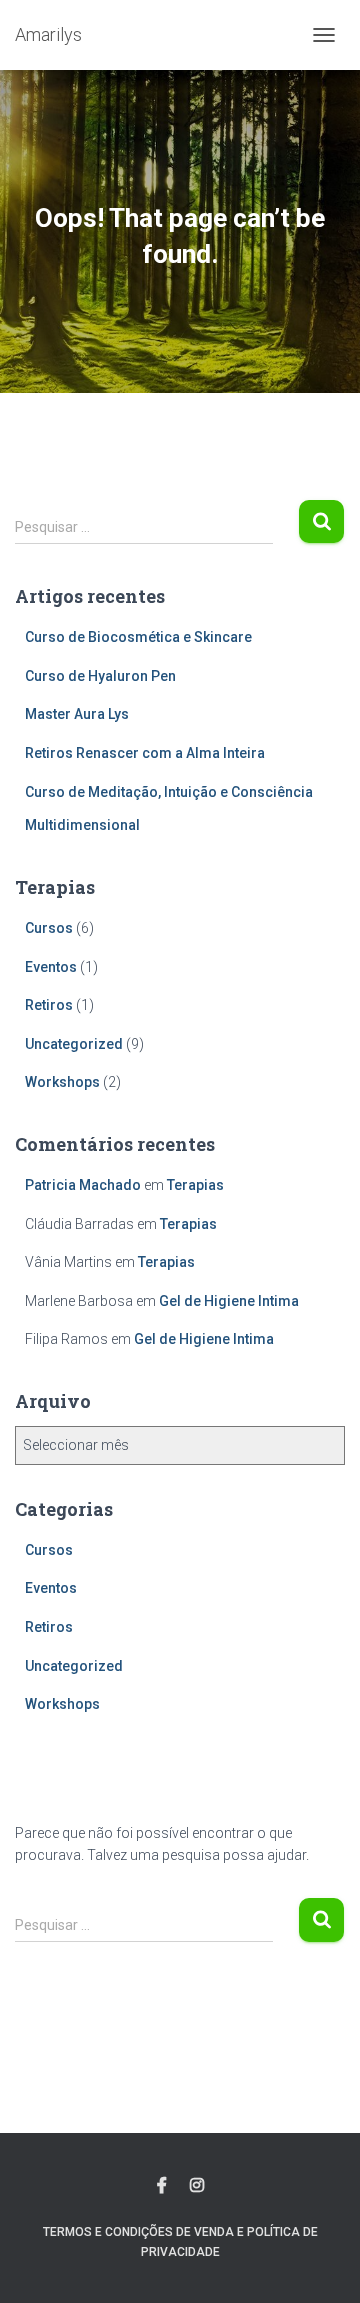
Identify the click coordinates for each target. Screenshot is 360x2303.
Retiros (49, 1005)
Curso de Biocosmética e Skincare (138, 637)
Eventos (51, 967)
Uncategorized (74, 1044)
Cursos (49, 928)
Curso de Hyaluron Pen (100, 676)
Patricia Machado (83, 1185)
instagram (197, 2186)
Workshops (62, 1082)
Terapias (195, 1185)
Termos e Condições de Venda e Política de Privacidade (180, 2241)
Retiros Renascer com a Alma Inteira (145, 753)
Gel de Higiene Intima (229, 1301)
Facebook (162, 2186)
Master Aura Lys (77, 714)
